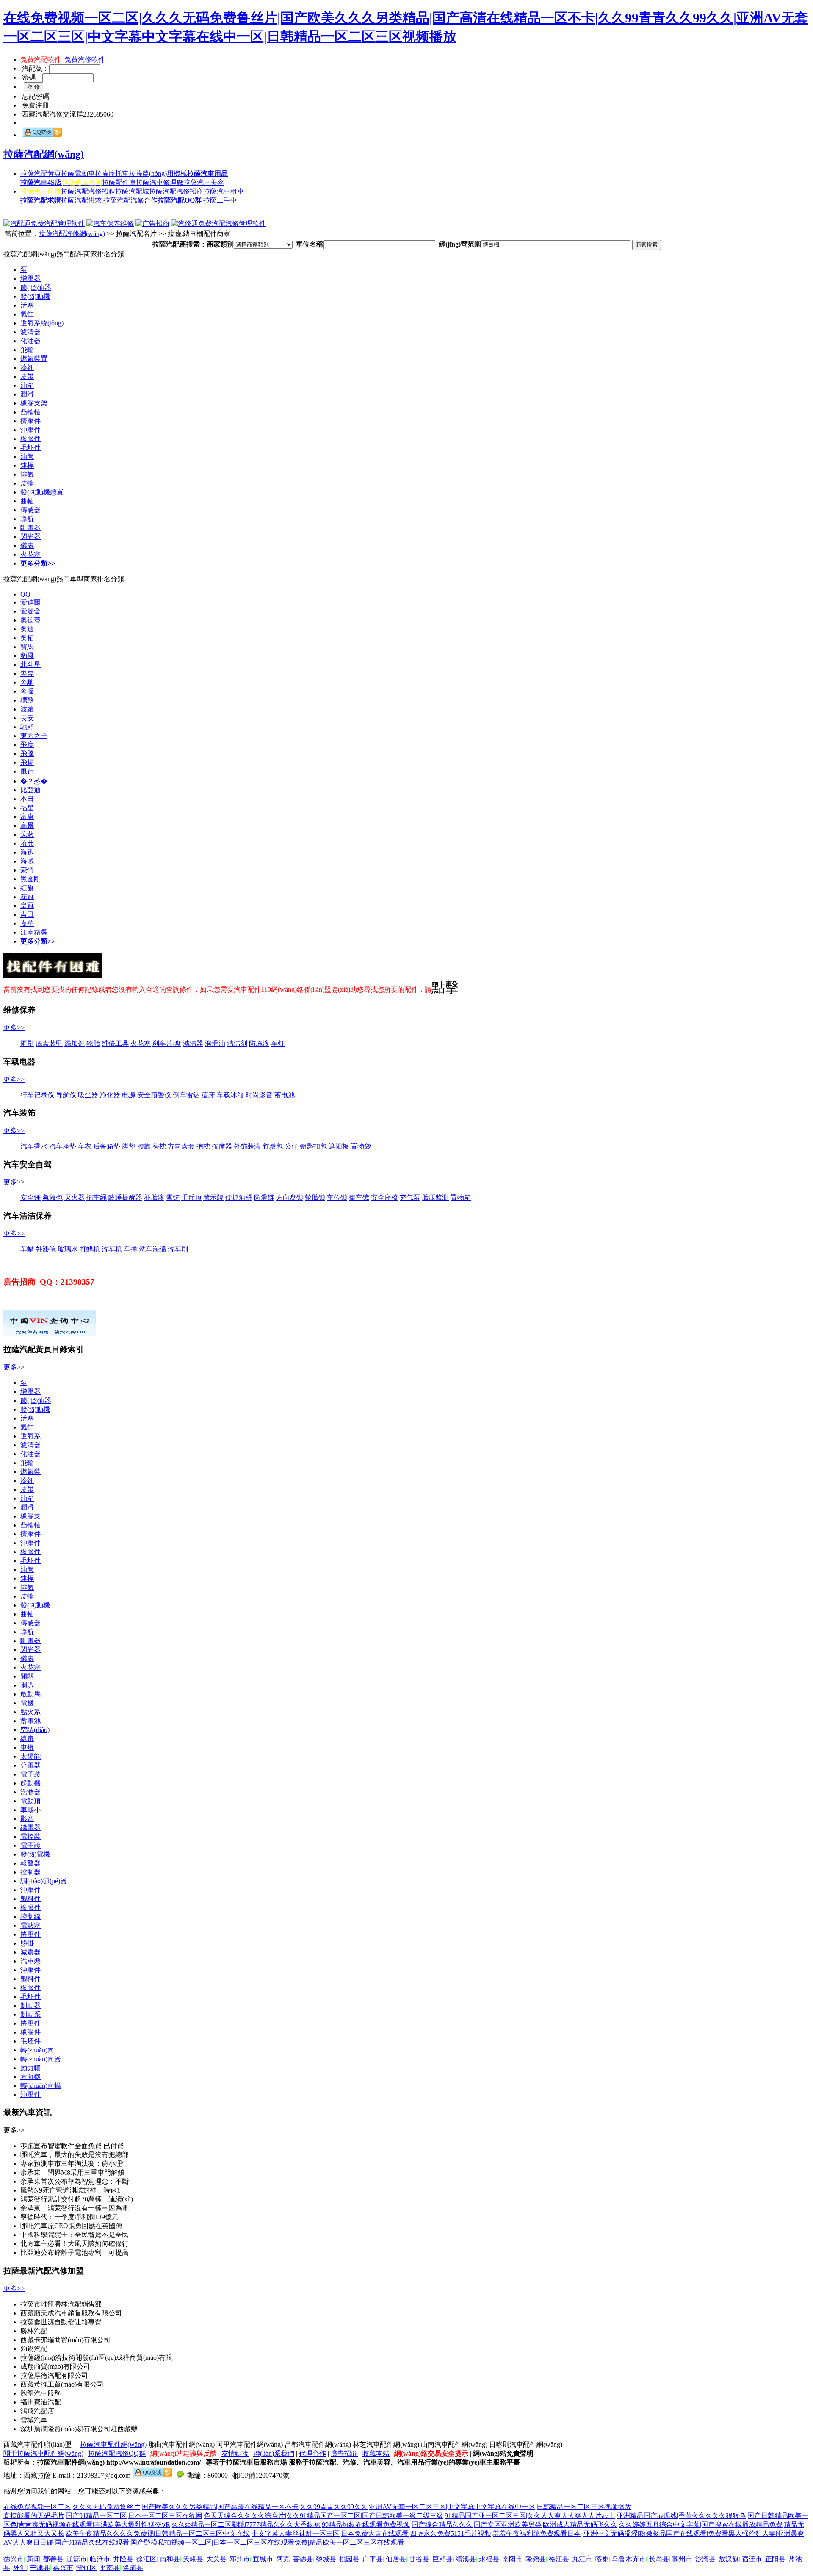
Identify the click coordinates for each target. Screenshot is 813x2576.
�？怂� (34, 781)
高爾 (27, 826)
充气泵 (410, 1198)
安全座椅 (384, 1198)
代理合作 (312, 2453)
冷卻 (27, 368)
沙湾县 (705, 2559)
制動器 (30, 2006)
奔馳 (27, 682)
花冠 (27, 897)
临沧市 (100, 2559)
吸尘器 (88, 1095)
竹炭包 (273, 1146)
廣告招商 (344, 2453)
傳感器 (30, 510)
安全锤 (30, 1198)
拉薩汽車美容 (204, 182)
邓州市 (240, 2559)
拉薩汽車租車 (224, 191)
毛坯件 (30, 448)
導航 (27, 519)
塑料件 (30, 1899)
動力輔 (30, 2068)
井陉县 (123, 2559)
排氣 (27, 474)
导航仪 (66, 1095)
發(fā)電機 (35, 1854)
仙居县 (396, 2559)
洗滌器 (30, 1792)
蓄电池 (285, 1095)
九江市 (582, 2559)
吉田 (27, 915)
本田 (27, 799)
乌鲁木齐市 (629, 2559)
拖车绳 (97, 1198)
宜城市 (263, 2559)
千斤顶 (191, 1198)
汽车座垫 (63, 1146)
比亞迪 (30, 790)
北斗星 (30, 665)
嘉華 (27, 923)
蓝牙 (208, 1095)
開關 (27, 1676)
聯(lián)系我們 (274, 2453)
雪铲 (173, 1198)
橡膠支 (30, 1516)
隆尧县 (536, 2559)
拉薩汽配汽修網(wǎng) (72, 234)
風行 (27, 771)
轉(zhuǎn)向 (37, 2050)
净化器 (110, 1095)
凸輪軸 (30, 412)
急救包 (53, 1198)
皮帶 (27, 376)
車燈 (27, 1747)
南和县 (170, 2559)
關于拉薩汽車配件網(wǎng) (43, 2453)
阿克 (283, 2559)
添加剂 (75, 1043)
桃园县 (349, 2559)
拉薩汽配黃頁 (41, 173)
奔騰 (27, 691)
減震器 (30, 1952)
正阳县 (775, 2559)
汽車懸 (30, 1961)
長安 (27, 718)
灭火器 (75, 1198)
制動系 (30, 2014)
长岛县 (659, 2559)
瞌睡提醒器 (125, 1198)
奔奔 (27, 673)
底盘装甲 (49, 1043)
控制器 (30, 1872)
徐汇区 (147, 2559)
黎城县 (326, 2559)
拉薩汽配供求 (81, 200)
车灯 (278, 1043)
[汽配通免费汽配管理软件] (44, 223)
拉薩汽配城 (132, 191)
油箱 (27, 385)
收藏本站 (376, 2453)
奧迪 (27, 629)
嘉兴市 (63, 2568)
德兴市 (14, 2559)
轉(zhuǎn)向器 (41, 2059)
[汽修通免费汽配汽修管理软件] (218, 223)
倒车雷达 (186, 1095)
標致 (27, 700)
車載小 (30, 1810)
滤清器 (193, 1043)
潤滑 (27, 394)
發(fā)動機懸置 (42, 492)
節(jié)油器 (36, 287)
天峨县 (193, 2559)
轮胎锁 (315, 1198)
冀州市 (682, 2559)
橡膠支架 (34, 403)
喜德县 (303, 2559)
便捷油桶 (239, 1198)
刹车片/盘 (167, 1043)
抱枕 (203, 1146)
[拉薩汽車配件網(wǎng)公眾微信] (180, 2475)
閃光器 (30, 537)
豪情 (27, 870)
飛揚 (27, 762)
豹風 (27, 656)
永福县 (489, 2559)
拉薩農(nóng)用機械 (158, 173)
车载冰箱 (230, 1095)
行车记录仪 (37, 1095)
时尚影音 (259, 1095)
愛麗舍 (30, 611)
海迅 (27, 852)
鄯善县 (53, 2559)
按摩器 (222, 1146)
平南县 (110, 2568)
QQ (25, 594)
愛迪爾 (30, 602)
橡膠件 (30, 439)
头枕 (159, 1146)
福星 (27, 808)
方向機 (30, 2077)
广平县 (373, 2559)
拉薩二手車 (220, 200)
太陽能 (30, 1756)
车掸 (130, 1249)
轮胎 (93, 1043)
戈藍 (27, 834)
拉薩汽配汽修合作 (130, 200)
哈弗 (27, 843)
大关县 (216, 2559)
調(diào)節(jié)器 (44, 1881)
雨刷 (27, 1043)
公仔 (291, 1146)
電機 (27, 1703)
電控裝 (30, 1836)
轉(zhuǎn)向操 (41, 2086)
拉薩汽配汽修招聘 (88, 191)
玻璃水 (68, 1249)
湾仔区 (86, 2568)
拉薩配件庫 (119, 182)
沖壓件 (30, 430)
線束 (27, 1739)
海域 (27, 861)
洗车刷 (178, 1249)
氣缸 (27, 314)
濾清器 (30, 332)
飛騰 (27, 754)
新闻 (33, 2559)
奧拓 (27, 638)
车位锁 (337, 1198)
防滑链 (264, 1198)
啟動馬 (30, 1694)
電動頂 (30, 1801)
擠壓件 (30, 421)
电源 (129, 1095)
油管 (27, 457)
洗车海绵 (152, 1249)
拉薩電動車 (78, 173)
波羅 (27, 709)
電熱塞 (30, 1925)
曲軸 (27, 501)
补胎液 (154, 1198)
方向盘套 (181, 1146)
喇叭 (27, 1685)
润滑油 (215, 1043)
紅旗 (27, 888)
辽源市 (77, 2559)
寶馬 (27, 647)
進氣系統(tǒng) (42, 323)
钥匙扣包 (313, 1146)
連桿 (27, 465)
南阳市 (512, 2559)
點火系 (30, 1712)
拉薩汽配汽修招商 (176, 191)
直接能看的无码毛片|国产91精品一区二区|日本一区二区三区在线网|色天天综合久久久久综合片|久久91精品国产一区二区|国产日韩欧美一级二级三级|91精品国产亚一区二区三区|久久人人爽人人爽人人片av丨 (309, 2516)
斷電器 (30, 528)
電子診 (30, 1845)
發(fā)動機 (35, 296)
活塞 (27, 305)
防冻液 (259, 1043)
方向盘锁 (290, 1198)
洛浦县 (133, 2568)
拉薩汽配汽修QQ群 (117, 2453)
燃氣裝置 (34, 359)
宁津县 (40, 2568)
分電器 (30, 1765)
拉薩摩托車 (112, 173)
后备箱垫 (107, 1146)
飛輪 (27, 350)
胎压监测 (435, 1198)
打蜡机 (90, 1249)
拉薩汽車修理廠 (160, 182)
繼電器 (30, 1828)
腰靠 (144, 1146)
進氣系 (30, 1436)
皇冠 (27, 906)
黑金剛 (30, 879)
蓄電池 (30, 1721)
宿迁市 (752, 2559)
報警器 (30, 1863)
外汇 (20, 2568)
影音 (27, 1819)
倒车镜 (359, 1198)
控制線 (30, 1917)
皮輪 (27, 483)
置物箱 (461, 1198)
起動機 (30, 1783)
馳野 (27, 727)
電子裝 (30, 1774)
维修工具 (115, 1043)
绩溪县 (466, 2559)
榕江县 (559, 2559)
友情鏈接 (235, 2453)
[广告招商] (152, 223)
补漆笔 (46, 1249)
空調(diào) (35, 1730)
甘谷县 (419, 2559)
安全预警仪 (154, 1095)
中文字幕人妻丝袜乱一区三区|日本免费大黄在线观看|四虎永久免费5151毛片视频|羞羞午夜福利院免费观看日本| (417, 2533)
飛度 (27, 745)
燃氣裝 (30, 1472)
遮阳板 (339, 1146)
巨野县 (442, 2559)
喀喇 (602, 2559)
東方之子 (34, 736)
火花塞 (30, 554)
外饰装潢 (247, 1146)
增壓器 (30, 279)
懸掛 (27, 1943)
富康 (27, 817)
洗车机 (112, 1249)
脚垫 (129, 1146)
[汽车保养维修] (110, 223)
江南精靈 (34, 932)
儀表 (27, 545)
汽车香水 (34, 1146)
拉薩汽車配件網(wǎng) (113, 2444)
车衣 (85, 1146)
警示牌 (213, 1198)
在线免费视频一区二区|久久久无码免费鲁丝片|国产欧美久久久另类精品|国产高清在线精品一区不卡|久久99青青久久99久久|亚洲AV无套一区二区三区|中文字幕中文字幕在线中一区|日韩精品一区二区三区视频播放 (317, 2507)
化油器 (30, 341)
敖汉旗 (729, 2559)
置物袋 (361, 1146)
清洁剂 (237, 1043)
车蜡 (27, 1249)
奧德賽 (30, 620)
